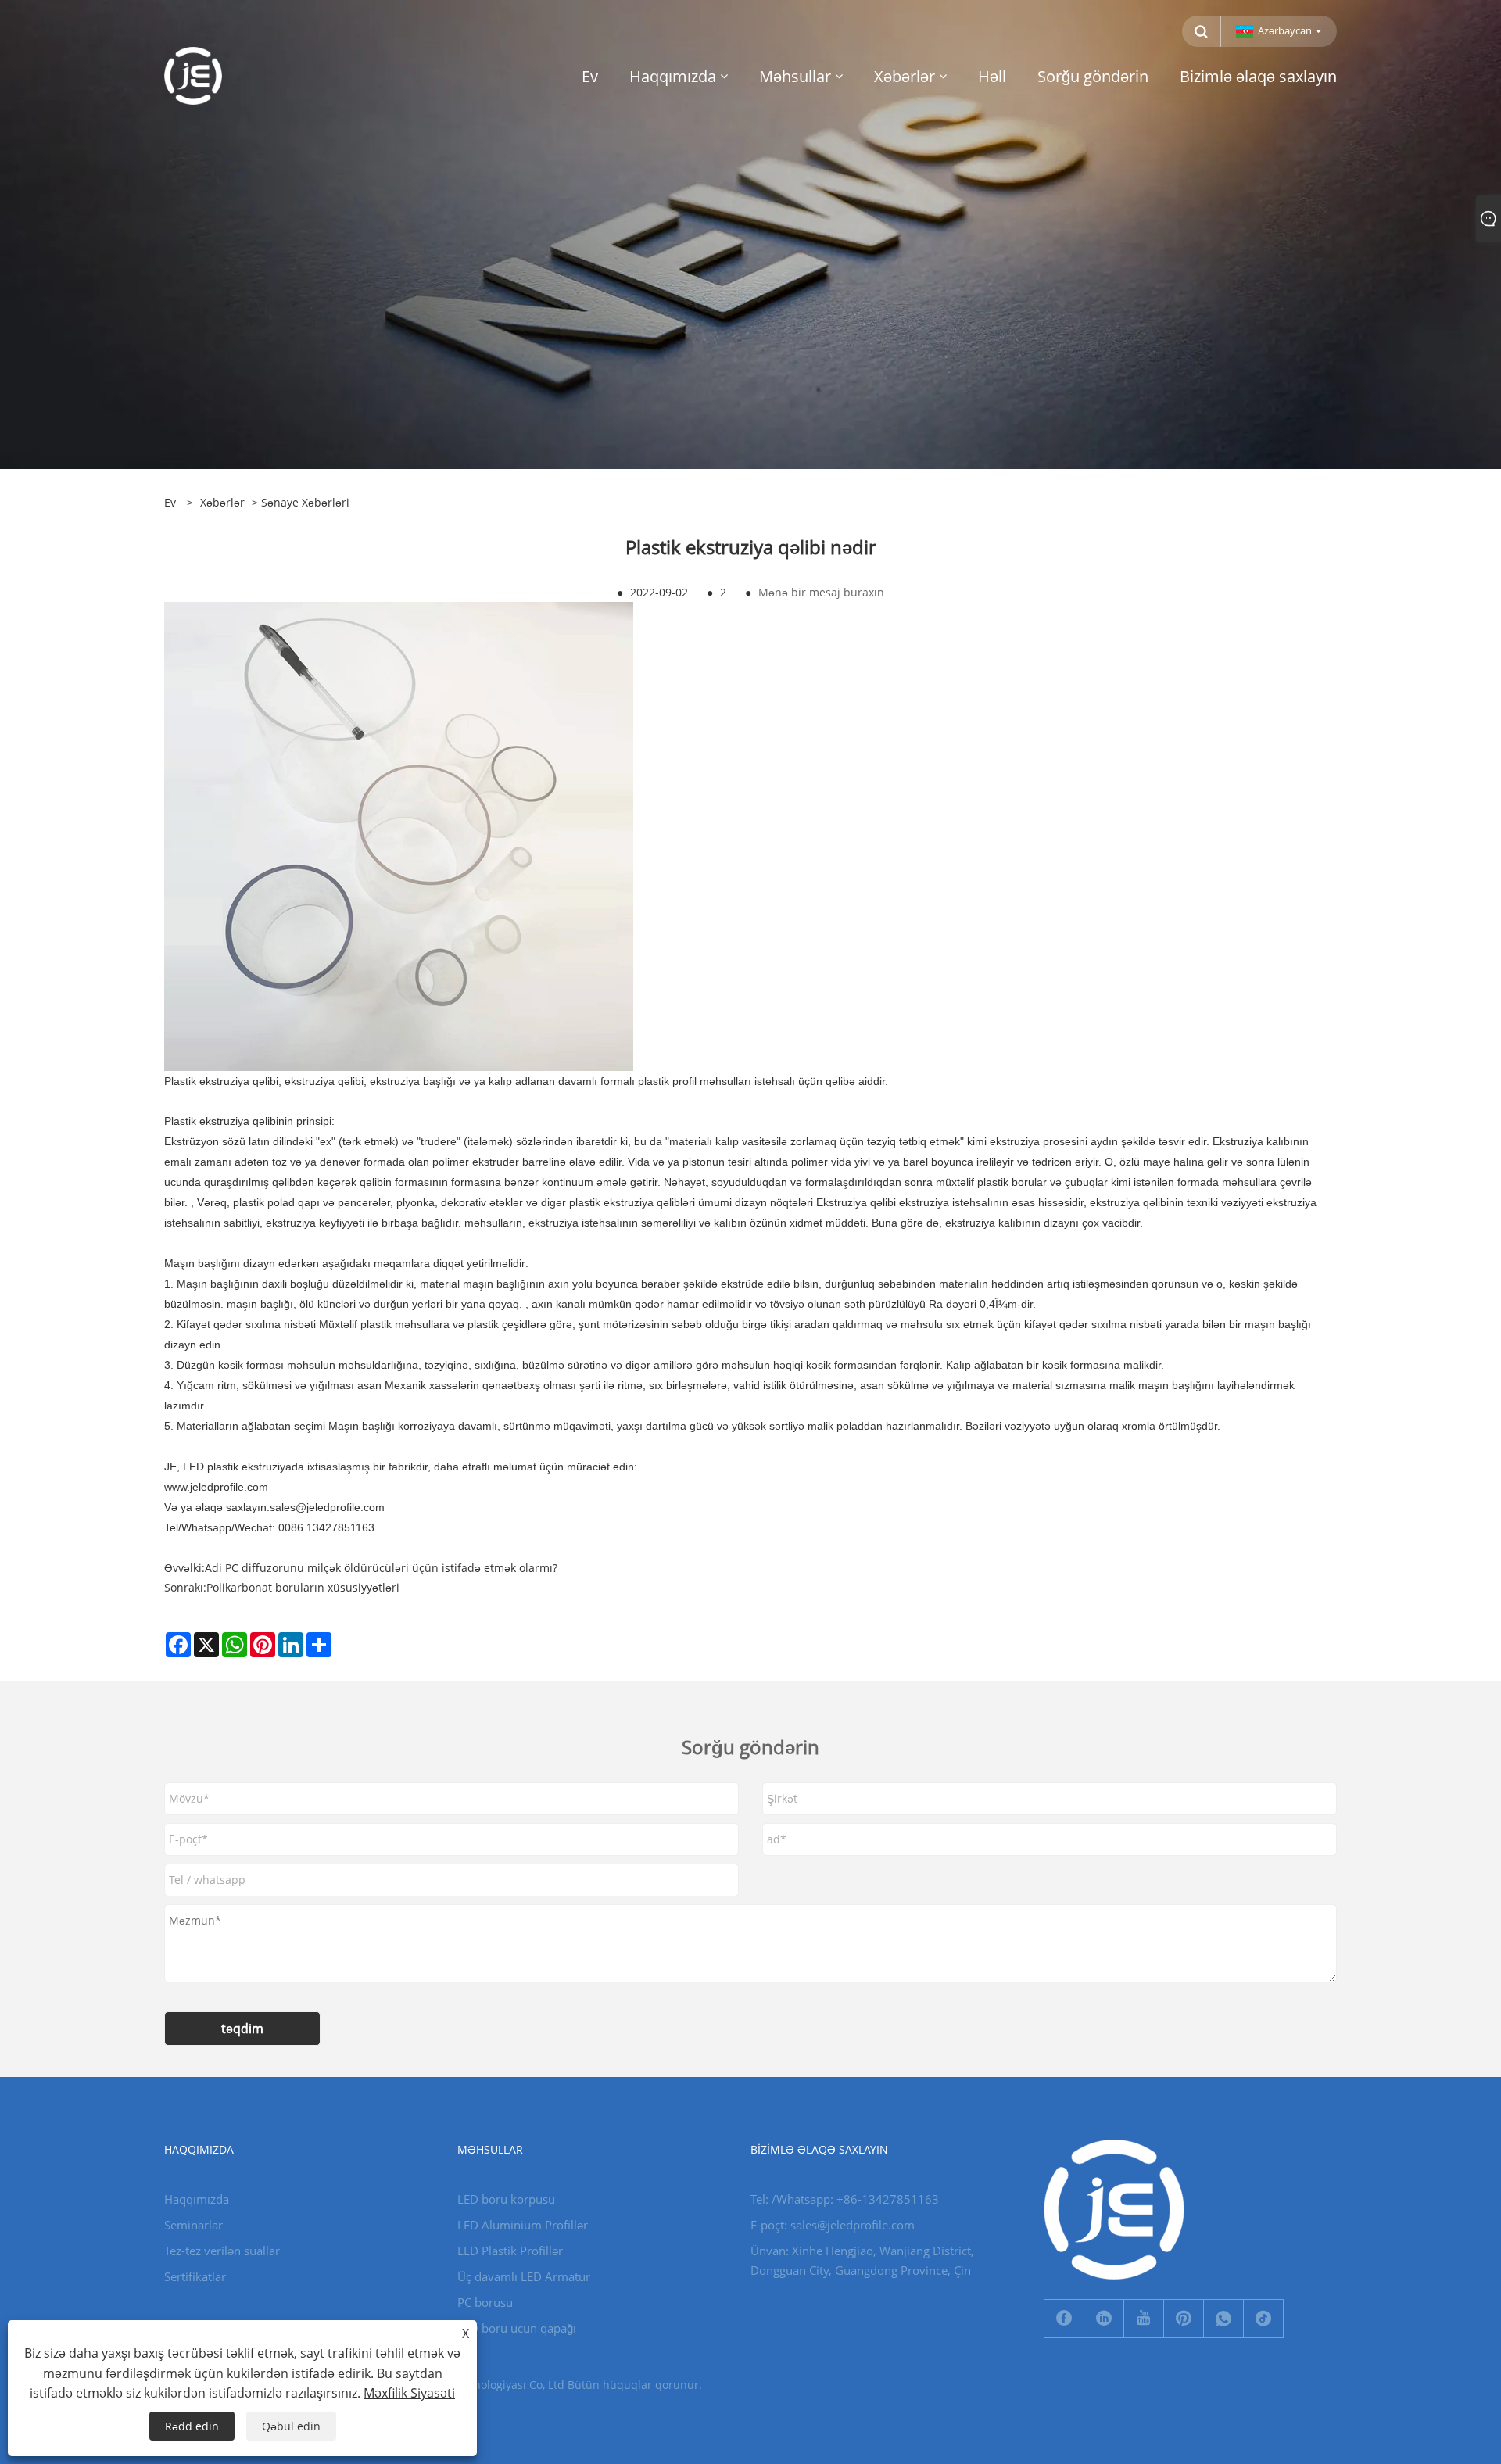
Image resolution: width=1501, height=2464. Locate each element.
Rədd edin (192, 2426)
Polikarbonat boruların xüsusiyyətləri (303, 1587)
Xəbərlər (222, 502)
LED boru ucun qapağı (517, 2328)
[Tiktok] (1263, 2319)
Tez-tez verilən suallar (222, 2251)
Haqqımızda (197, 2199)
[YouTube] (1144, 2319)
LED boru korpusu (506, 2199)
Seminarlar (193, 2225)
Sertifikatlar (195, 2276)
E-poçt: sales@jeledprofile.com (833, 2225)
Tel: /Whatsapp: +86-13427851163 (845, 2199)
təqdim (242, 2029)
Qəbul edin (291, 2426)
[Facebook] (1064, 2319)
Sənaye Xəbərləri (305, 502)
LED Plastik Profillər (510, 2251)
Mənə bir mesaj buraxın (821, 592)
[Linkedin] (1104, 2319)
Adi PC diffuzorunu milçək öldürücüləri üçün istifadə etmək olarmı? (381, 1568)
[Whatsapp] (1223, 2319)
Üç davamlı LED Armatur (524, 2276)
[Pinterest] (1184, 2319)
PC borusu (485, 2302)
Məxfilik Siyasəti (409, 2393)
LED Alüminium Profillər (523, 2225)
